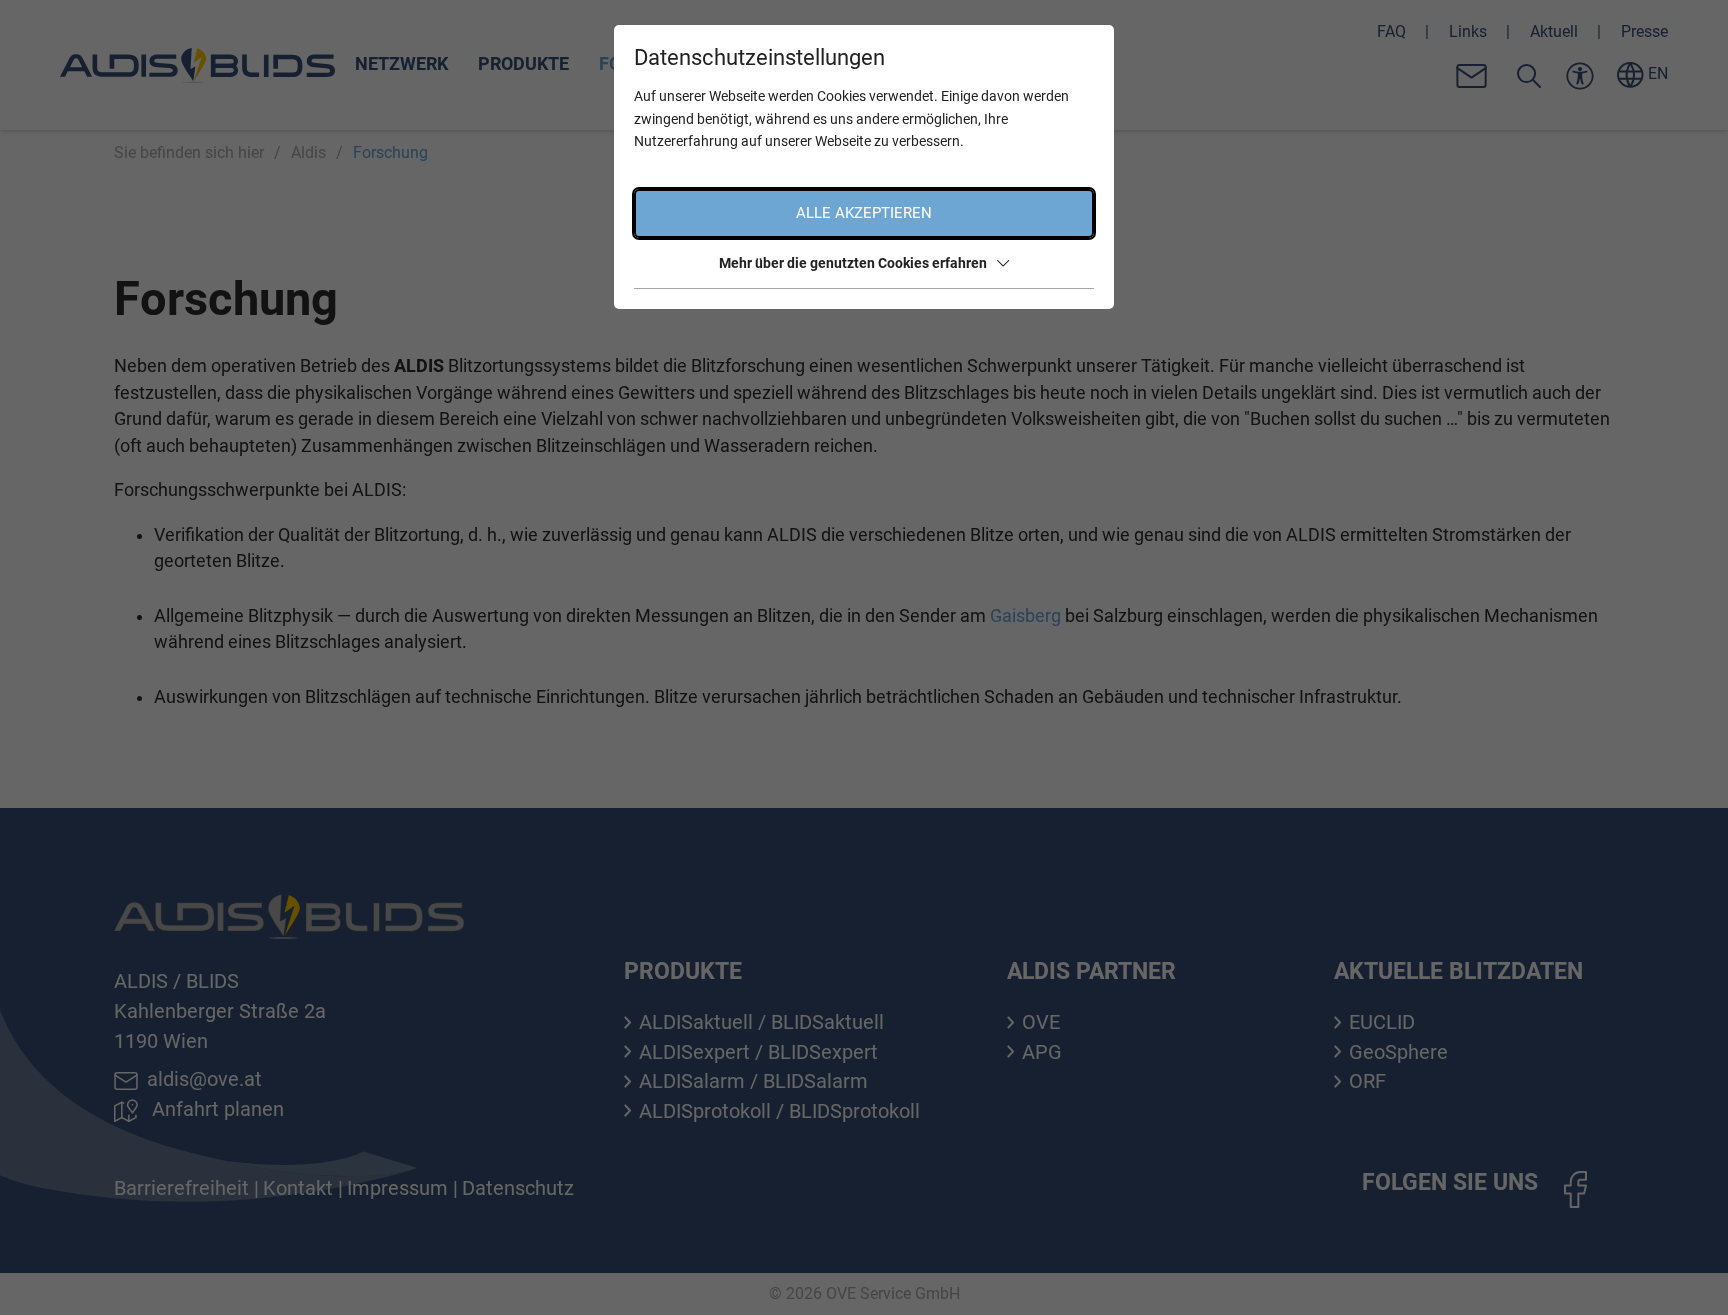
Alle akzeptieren (864, 213)
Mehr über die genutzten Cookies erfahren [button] (853, 263)
